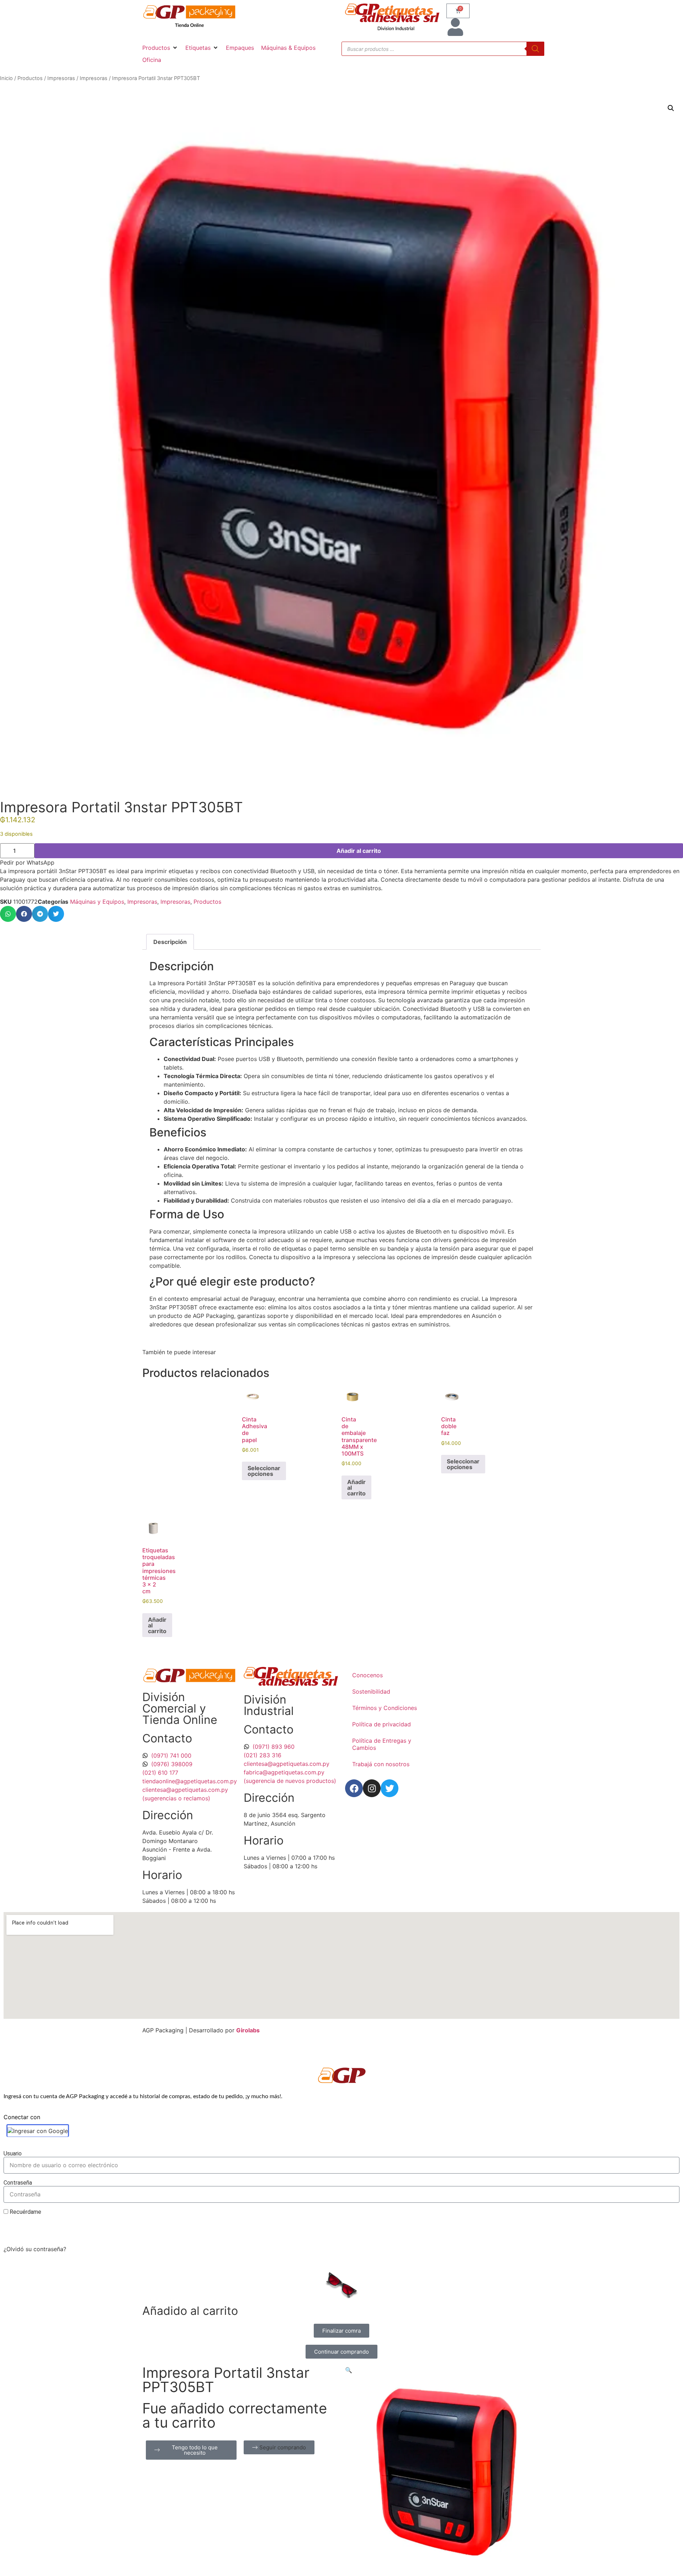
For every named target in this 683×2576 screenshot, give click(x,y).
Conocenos (367, 1675)
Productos (30, 78)
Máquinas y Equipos (97, 902)
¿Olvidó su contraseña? (35, 2249)
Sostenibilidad (371, 1691)
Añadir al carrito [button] (356, 1488)
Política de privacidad (382, 1724)
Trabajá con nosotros (381, 1764)
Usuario (13, 2154)
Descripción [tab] (170, 942)
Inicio (6, 78)
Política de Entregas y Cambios (382, 1744)
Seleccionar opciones (264, 1471)
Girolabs (248, 2030)
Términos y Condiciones (385, 1708)
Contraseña (18, 2183)
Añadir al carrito (359, 851)
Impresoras (61, 78)
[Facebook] (354, 1788)
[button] (160, 48)
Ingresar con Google (41, 2131)
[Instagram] (372, 1788)
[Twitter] (390, 1788)
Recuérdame (25, 2212)
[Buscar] (535, 49)
